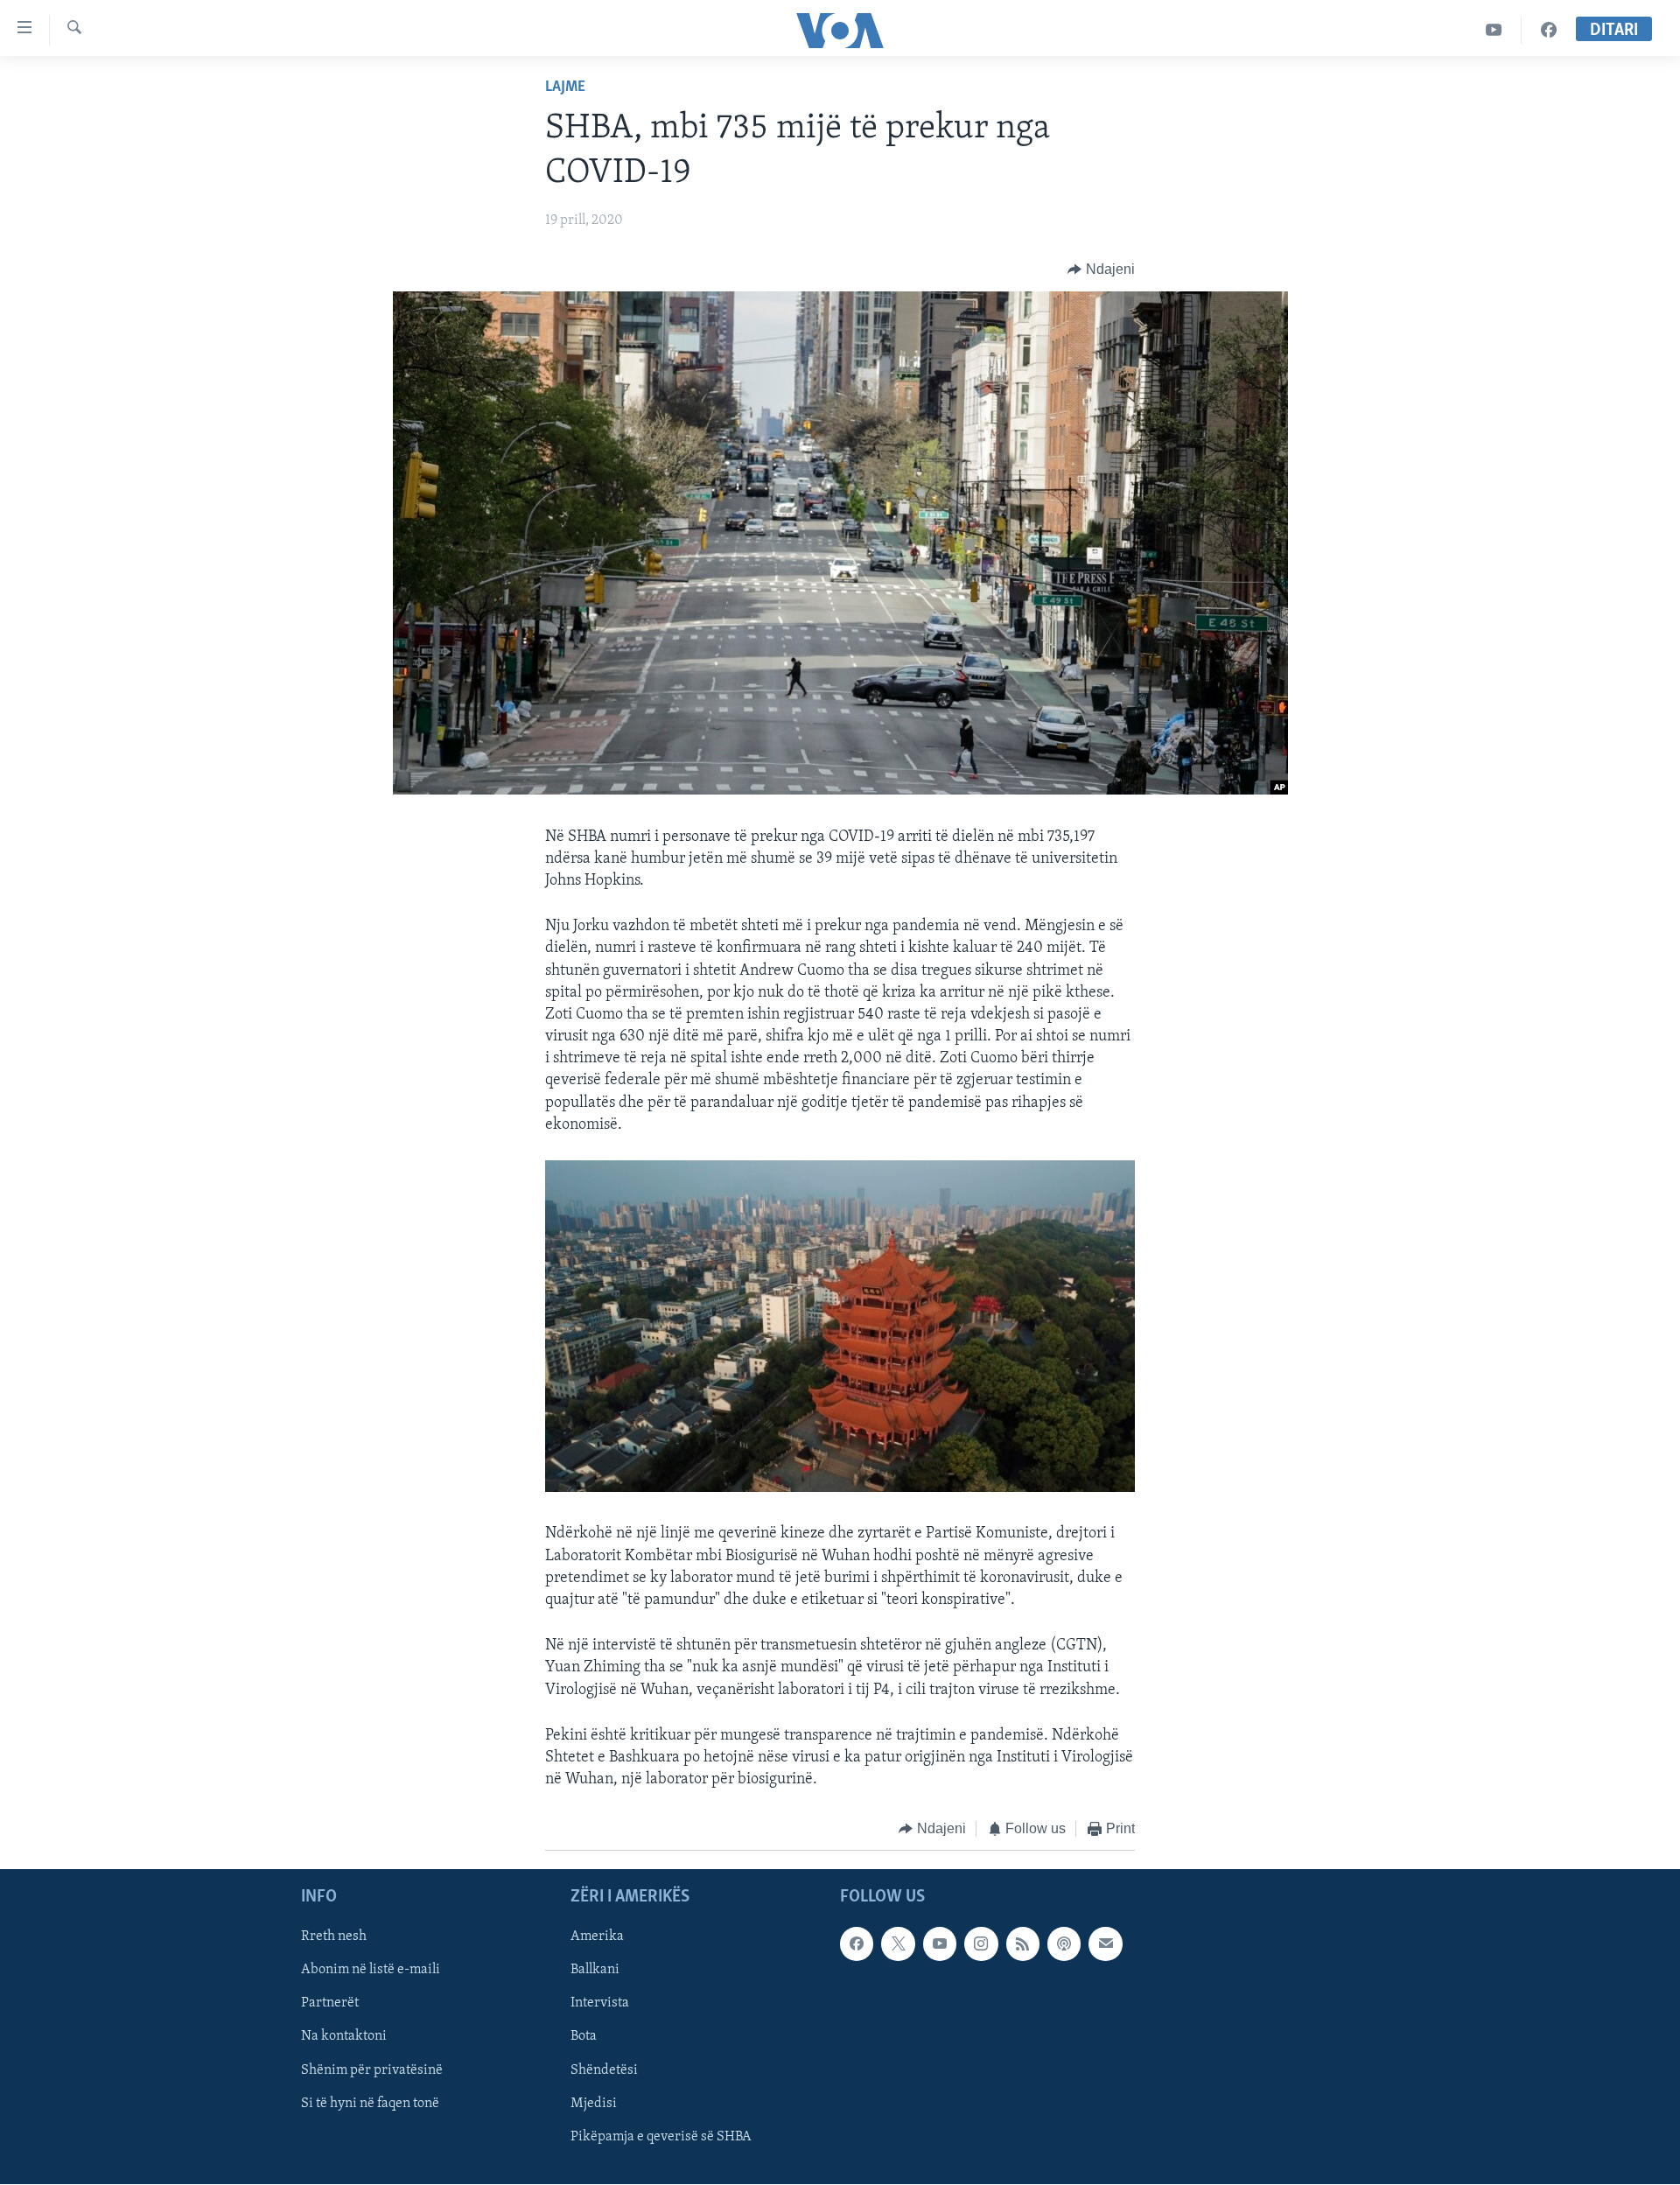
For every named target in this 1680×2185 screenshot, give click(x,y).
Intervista (600, 2003)
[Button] (1101, 270)
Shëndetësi (604, 2069)
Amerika (597, 1936)
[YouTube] (1494, 30)
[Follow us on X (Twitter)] (898, 1943)
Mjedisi (594, 2103)
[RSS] (1023, 1943)
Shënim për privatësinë (372, 2069)
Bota (584, 2036)
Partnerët (330, 2003)
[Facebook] (1549, 30)
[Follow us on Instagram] (981, 1943)
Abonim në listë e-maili (371, 1970)
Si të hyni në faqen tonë (370, 2103)
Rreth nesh (334, 1936)
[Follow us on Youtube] (940, 1943)
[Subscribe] (1105, 1943)
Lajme (565, 88)
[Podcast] (1064, 1943)
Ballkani (595, 1970)
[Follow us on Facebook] (857, 1943)
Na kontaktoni (344, 2036)
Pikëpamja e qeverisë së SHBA (661, 2136)
